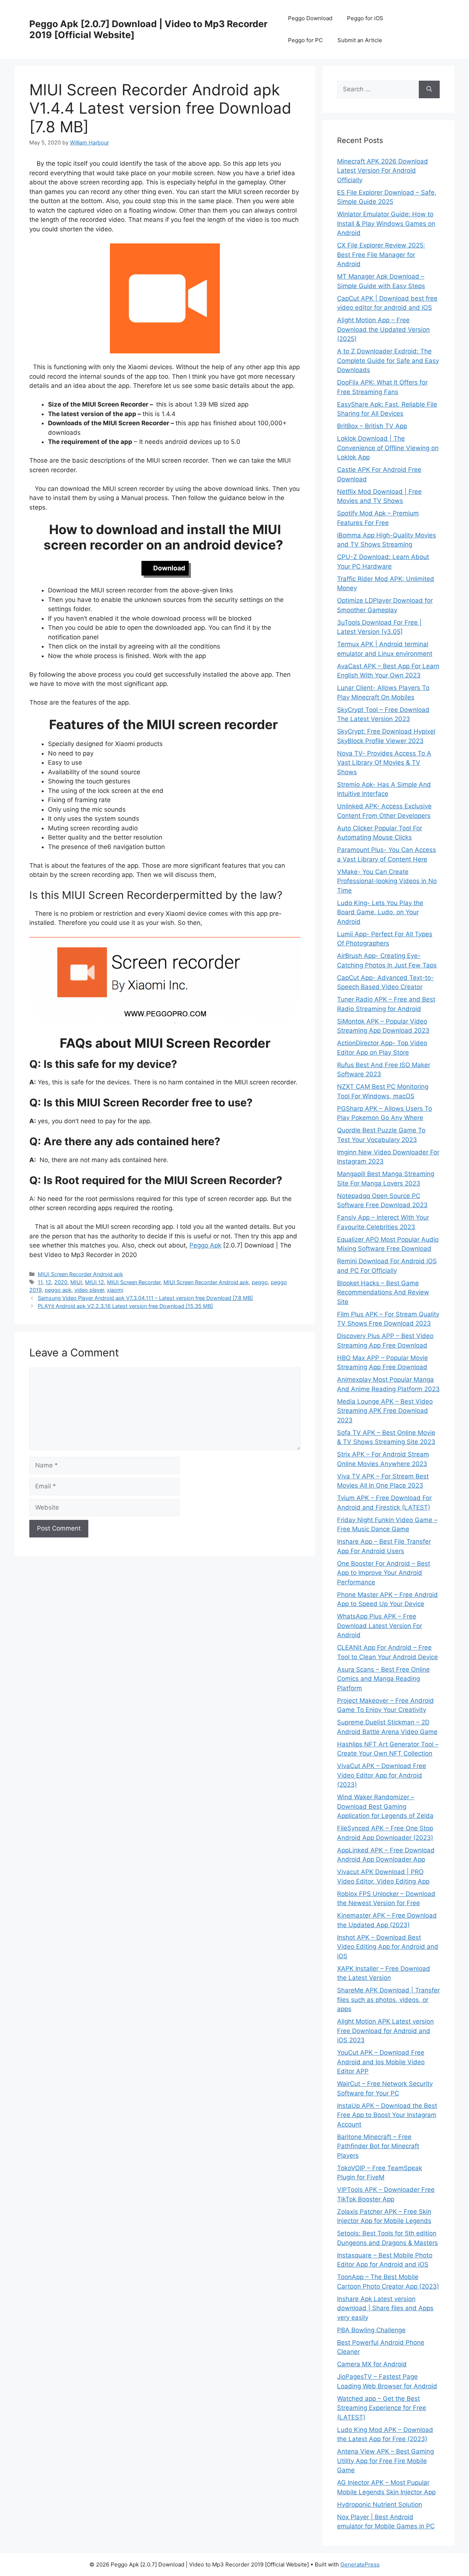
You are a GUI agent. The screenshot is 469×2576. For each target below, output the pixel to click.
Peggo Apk (205, 1245)
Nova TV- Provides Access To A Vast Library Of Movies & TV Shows (384, 763)
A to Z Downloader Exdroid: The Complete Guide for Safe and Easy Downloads (388, 361)
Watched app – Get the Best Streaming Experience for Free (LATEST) (382, 2408)
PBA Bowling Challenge (371, 2330)
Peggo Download (310, 18)
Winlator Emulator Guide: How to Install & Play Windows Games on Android (386, 223)
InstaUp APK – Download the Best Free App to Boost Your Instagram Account (387, 2115)
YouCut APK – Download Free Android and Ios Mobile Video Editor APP (381, 2062)
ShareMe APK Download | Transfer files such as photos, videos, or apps (388, 2000)
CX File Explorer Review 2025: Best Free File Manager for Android (381, 255)
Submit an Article (360, 40)
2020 (61, 1282)
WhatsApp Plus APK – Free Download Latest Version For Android (380, 1626)
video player (89, 1290)
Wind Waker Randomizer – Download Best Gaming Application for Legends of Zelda (385, 1806)
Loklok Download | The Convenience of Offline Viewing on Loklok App (388, 448)
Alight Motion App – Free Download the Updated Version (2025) (383, 329)
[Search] (429, 89)
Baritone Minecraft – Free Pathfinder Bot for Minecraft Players (378, 2146)
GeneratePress (360, 2564)
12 (48, 1282)
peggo (260, 1282)
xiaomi (115, 1290)
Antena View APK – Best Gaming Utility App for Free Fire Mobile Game (385, 2461)
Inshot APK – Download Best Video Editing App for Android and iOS (388, 1947)
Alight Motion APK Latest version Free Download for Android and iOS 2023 (385, 2031)
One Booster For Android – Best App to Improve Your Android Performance (384, 1573)
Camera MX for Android (372, 2364)
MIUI (76, 1282)
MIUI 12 (95, 1282)
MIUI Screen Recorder (134, 1282)
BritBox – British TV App (372, 426)
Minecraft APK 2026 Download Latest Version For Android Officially (383, 171)
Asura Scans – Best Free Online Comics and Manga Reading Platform (383, 1679)
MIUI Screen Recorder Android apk (80, 1274)
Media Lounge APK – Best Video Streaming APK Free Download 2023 (385, 1411)
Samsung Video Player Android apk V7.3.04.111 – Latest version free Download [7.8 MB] (145, 1298)
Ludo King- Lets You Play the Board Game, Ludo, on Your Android (380, 912)
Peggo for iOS (365, 18)
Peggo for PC (305, 40)
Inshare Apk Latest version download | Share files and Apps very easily (385, 2308)
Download (169, 568)
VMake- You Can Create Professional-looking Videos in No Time (387, 881)
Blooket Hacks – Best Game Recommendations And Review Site (383, 1292)
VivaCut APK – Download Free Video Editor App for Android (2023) (382, 1775)
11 (40, 1282)
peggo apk (58, 1290)
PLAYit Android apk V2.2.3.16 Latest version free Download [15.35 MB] (125, 1306)
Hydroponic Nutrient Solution (380, 2505)
